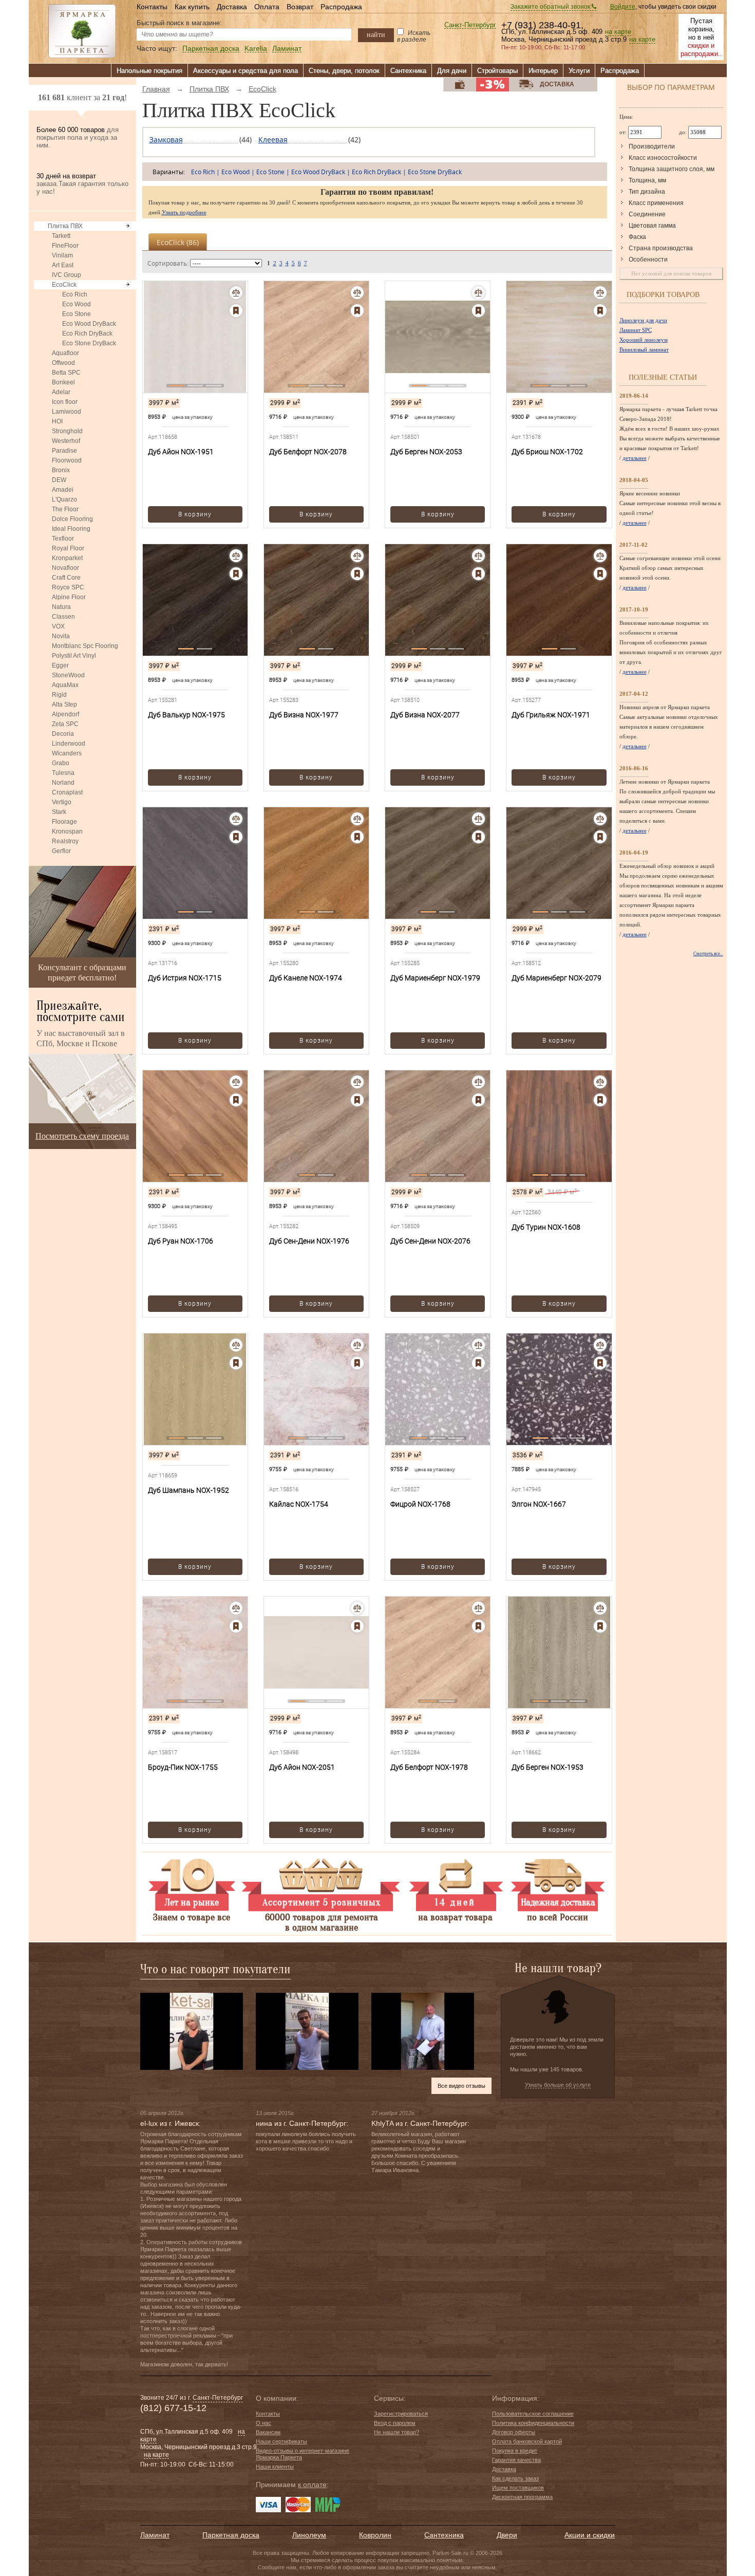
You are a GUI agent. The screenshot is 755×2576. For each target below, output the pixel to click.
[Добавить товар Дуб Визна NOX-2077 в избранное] (478, 574)
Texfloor (63, 539)
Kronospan (67, 831)
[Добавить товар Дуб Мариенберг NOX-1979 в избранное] (478, 837)
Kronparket (67, 558)
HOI (57, 421)
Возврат (300, 7)
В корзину (195, 514)
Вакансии (268, 2432)
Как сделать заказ (515, 2478)
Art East (63, 265)
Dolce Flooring (72, 519)
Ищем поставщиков (518, 2488)
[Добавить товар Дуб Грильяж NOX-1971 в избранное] (600, 574)
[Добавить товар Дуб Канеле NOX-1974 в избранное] (357, 837)
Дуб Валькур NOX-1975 (186, 715)
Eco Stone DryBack (89, 343)
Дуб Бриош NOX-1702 (547, 452)
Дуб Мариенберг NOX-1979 (435, 978)
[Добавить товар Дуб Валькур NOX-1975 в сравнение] (236, 556)
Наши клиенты (275, 2467)
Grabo (61, 763)
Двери (507, 2535)
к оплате (312, 2485)
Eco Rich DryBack (87, 333)
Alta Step (64, 705)
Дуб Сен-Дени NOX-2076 (430, 1241)
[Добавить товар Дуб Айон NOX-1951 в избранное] (236, 311)
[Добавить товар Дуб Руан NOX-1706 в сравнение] (236, 1082)
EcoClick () (178, 242)
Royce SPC (68, 587)
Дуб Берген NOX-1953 (548, 1767)
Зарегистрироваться (401, 2414)
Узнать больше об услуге (558, 2085)
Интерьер (543, 71)
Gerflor (61, 851)
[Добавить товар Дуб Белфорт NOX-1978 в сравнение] (478, 1608)
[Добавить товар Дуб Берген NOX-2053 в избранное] (478, 311)
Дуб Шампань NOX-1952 (188, 1490)
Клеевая (273, 140)
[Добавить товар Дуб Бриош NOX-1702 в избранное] (600, 311)
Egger (60, 665)
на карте (618, 32)
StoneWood (68, 675)
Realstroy (65, 841)
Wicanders (67, 753)
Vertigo (62, 802)
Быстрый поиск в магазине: (179, 23)
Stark (59, 812)
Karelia (256, 49)
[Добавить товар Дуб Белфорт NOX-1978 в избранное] (478, 1626)
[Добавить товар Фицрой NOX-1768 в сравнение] (478, 1345)
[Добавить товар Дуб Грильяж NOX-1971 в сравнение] (600, 556)
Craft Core (66, 578)
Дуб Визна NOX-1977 (304, 715)
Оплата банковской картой (527, 2441)
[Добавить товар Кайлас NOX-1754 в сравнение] (357, 1345)
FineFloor (65, 246)
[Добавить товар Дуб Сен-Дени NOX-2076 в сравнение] (478, 1082)
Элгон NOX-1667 (539, 1504)
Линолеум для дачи (643, 320)
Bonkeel (63, 382)
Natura (61, 607)
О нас (263, 2423)
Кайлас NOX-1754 (299, 1504)
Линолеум (309, 2535)
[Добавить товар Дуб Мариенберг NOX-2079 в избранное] (600, 837)
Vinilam (62, 255)
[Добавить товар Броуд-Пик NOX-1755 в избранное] (236, 1626)
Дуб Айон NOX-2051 (302, 1767)
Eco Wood (77, 304)
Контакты (152, 7)
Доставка (232, 7)
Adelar (61, 392)
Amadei (63, 490)
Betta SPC (66, 373)
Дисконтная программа (522, 2497)
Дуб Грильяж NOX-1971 (551, 715)
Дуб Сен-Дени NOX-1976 (309, 1241)
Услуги (579, 71)
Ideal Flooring (71, 529)
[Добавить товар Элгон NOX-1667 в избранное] (600, 1363)
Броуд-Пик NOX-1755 (183, 1767)
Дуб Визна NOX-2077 (425, 715)
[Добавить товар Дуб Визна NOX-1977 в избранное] (357, 574)
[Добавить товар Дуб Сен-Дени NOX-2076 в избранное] (478, 1100)
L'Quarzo (64, 499)
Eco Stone (77, 314)
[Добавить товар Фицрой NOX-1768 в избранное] (478, 1363)
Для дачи (452, 71)
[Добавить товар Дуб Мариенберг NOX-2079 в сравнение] (600, 819)
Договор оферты (514, 2432)
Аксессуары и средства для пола (246, 71)
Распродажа (341, 7)
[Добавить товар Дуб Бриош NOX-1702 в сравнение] (600, 293)
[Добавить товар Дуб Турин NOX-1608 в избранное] (600, 1100)
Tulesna (63, 773)
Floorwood (67, 460)
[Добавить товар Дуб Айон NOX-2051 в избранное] (357, 1626)
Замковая (166, 140)
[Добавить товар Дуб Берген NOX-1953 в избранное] (600, 1626)
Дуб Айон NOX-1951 (181, 452)
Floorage (64, 822)
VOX (58, 626)
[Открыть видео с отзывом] (192, 2031)
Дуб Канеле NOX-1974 (306, 978)
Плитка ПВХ (65, 226)
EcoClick (64, 285)
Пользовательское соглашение (533, 2414)
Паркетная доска (211, 49)
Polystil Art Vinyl (74, 656)
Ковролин (375, 2535)
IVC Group (67, 275)
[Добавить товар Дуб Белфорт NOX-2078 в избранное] (357, 311)
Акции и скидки (590, 2535)
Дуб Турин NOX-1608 (546, 1227)
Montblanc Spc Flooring (85, 646)
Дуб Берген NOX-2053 (426, 452)
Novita (61, 636)
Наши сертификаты (281, 2441)
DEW (59, 480)
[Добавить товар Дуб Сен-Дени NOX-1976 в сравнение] (357, 1082)
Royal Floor (68, 548)
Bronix (61, 470)
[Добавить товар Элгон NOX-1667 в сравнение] (600, 1345)
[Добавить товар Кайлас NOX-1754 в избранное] (357, 1363)
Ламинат (287, 49)
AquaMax (65, 685)
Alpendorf (65, 714)
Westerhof (66, 441)
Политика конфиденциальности (533, 2423)
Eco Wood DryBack (89, 324)
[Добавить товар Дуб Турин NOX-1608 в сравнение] (600, 1082)
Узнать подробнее (184, 212)
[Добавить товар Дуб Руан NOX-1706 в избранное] (236, 1100)
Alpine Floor (69, 597)
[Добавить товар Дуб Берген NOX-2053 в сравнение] (478, 293)
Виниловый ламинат (644, 349)
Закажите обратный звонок (551, 7)
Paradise (64, 451)
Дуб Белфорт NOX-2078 (308, 452)
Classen (63, 617)
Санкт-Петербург (470, 25)
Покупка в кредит (515, 2451)
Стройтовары (497, 71)
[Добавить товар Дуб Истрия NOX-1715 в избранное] (236, 837)
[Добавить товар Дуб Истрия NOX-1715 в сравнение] (236, 819)
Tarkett (61, 236)
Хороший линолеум (644, 340)
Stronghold (67, 431)
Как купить (192, 7)
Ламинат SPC (636, 330)
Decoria (63, 734)
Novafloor (65, 568)
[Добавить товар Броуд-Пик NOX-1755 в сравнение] (236, 1608)
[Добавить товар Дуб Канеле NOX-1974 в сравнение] (357, 819)
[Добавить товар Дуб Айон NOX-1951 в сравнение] (236, 293)
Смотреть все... (708, 954)
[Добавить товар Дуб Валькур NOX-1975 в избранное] (236, 574)
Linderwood (69, 744)
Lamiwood (67, 412)
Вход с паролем (395, 2423)
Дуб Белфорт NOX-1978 (429, 1767)
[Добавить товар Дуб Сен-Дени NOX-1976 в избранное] (357, 1100)
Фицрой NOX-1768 (420, 1504)
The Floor (65, 509)
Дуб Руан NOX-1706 (181, 1241)
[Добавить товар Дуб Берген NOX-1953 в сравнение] (600, 1608)
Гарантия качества (516, 2460)
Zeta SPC (65, 724)
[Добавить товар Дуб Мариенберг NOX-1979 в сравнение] (478, 819)
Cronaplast (67, 792)
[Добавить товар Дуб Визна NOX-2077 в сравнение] (478, 556)
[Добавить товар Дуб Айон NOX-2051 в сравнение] (357, 1608)
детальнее (635, 458)
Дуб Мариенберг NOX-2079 (556, 978)
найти (376, 34)
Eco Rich (75, 294)
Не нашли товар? (397, 2432)
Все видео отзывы (461, 2086)
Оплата (267, 7)
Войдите (623, 7)
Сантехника (408, 71)
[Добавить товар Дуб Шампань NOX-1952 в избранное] (236, 1363)
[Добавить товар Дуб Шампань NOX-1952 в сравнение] (236, 1345)
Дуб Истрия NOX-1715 (185, 978)
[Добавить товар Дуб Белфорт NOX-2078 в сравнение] (357, 293)
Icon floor (65, 402)
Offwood (63, 363)
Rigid (59, 695)
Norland (63, 783)
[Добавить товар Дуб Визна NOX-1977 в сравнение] (357, 556)
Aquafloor (65, 353)
